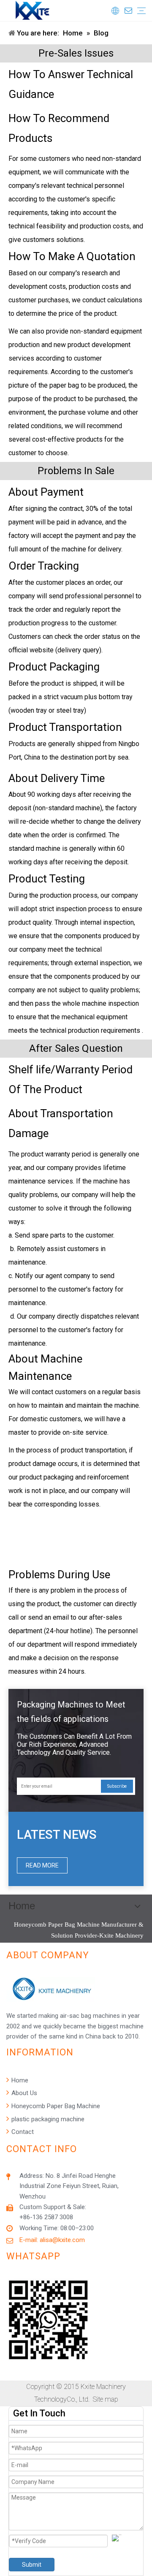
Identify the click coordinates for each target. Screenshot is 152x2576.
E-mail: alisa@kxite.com (52, 2240)
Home (19, 2080)
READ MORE (42, 1865)
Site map (106, 2399)
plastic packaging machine (47, 2119)
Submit (32, 2565)
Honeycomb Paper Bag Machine (55, 2106)
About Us (23, 2093)
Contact (22, 2132)
